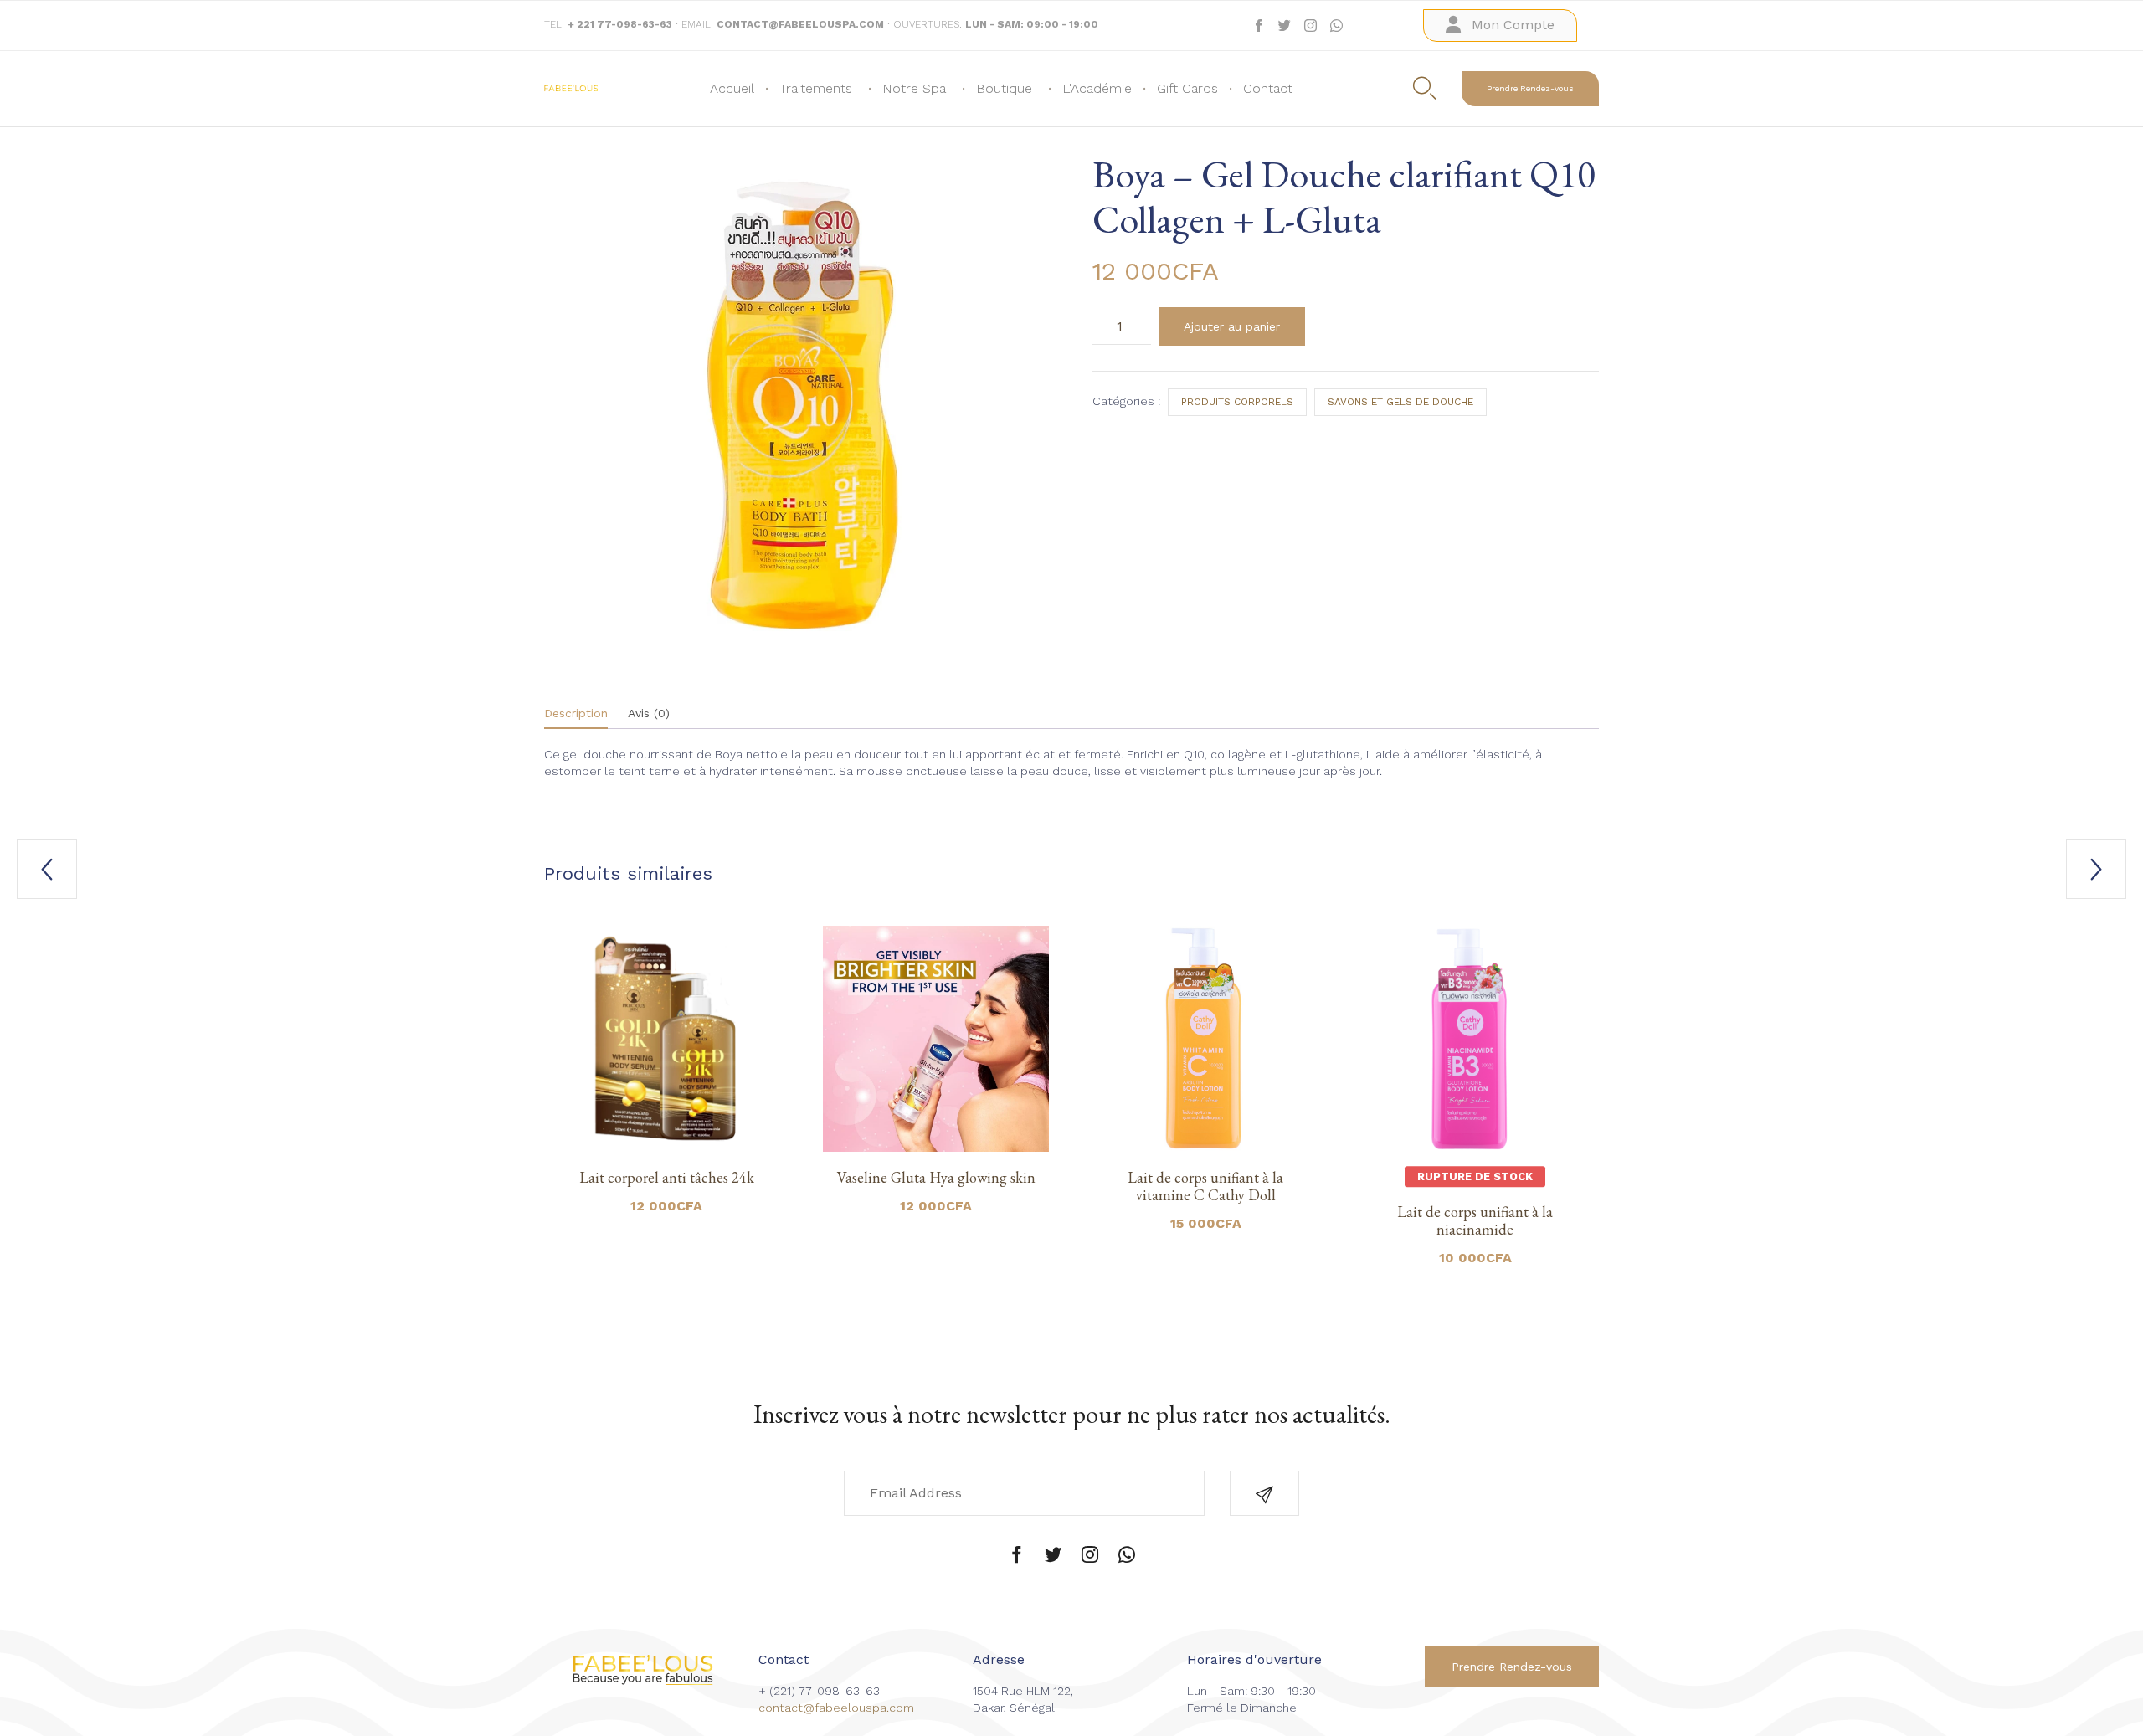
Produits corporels (1237, 402)
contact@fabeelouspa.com (836, 1708)
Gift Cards (1187, 88)
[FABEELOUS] (571, 88)
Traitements (816, 88)
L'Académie (1097, 88)
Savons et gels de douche (1400, 402)
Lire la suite (1475, 1149)
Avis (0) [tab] (649, 713)
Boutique (1004, 88)
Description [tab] (576, 713)
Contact (1268, 88)
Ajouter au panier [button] (666, 1149)
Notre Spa (914, 88)
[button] (1500, 26)
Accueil (732, 88)
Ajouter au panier (1232, 326)
